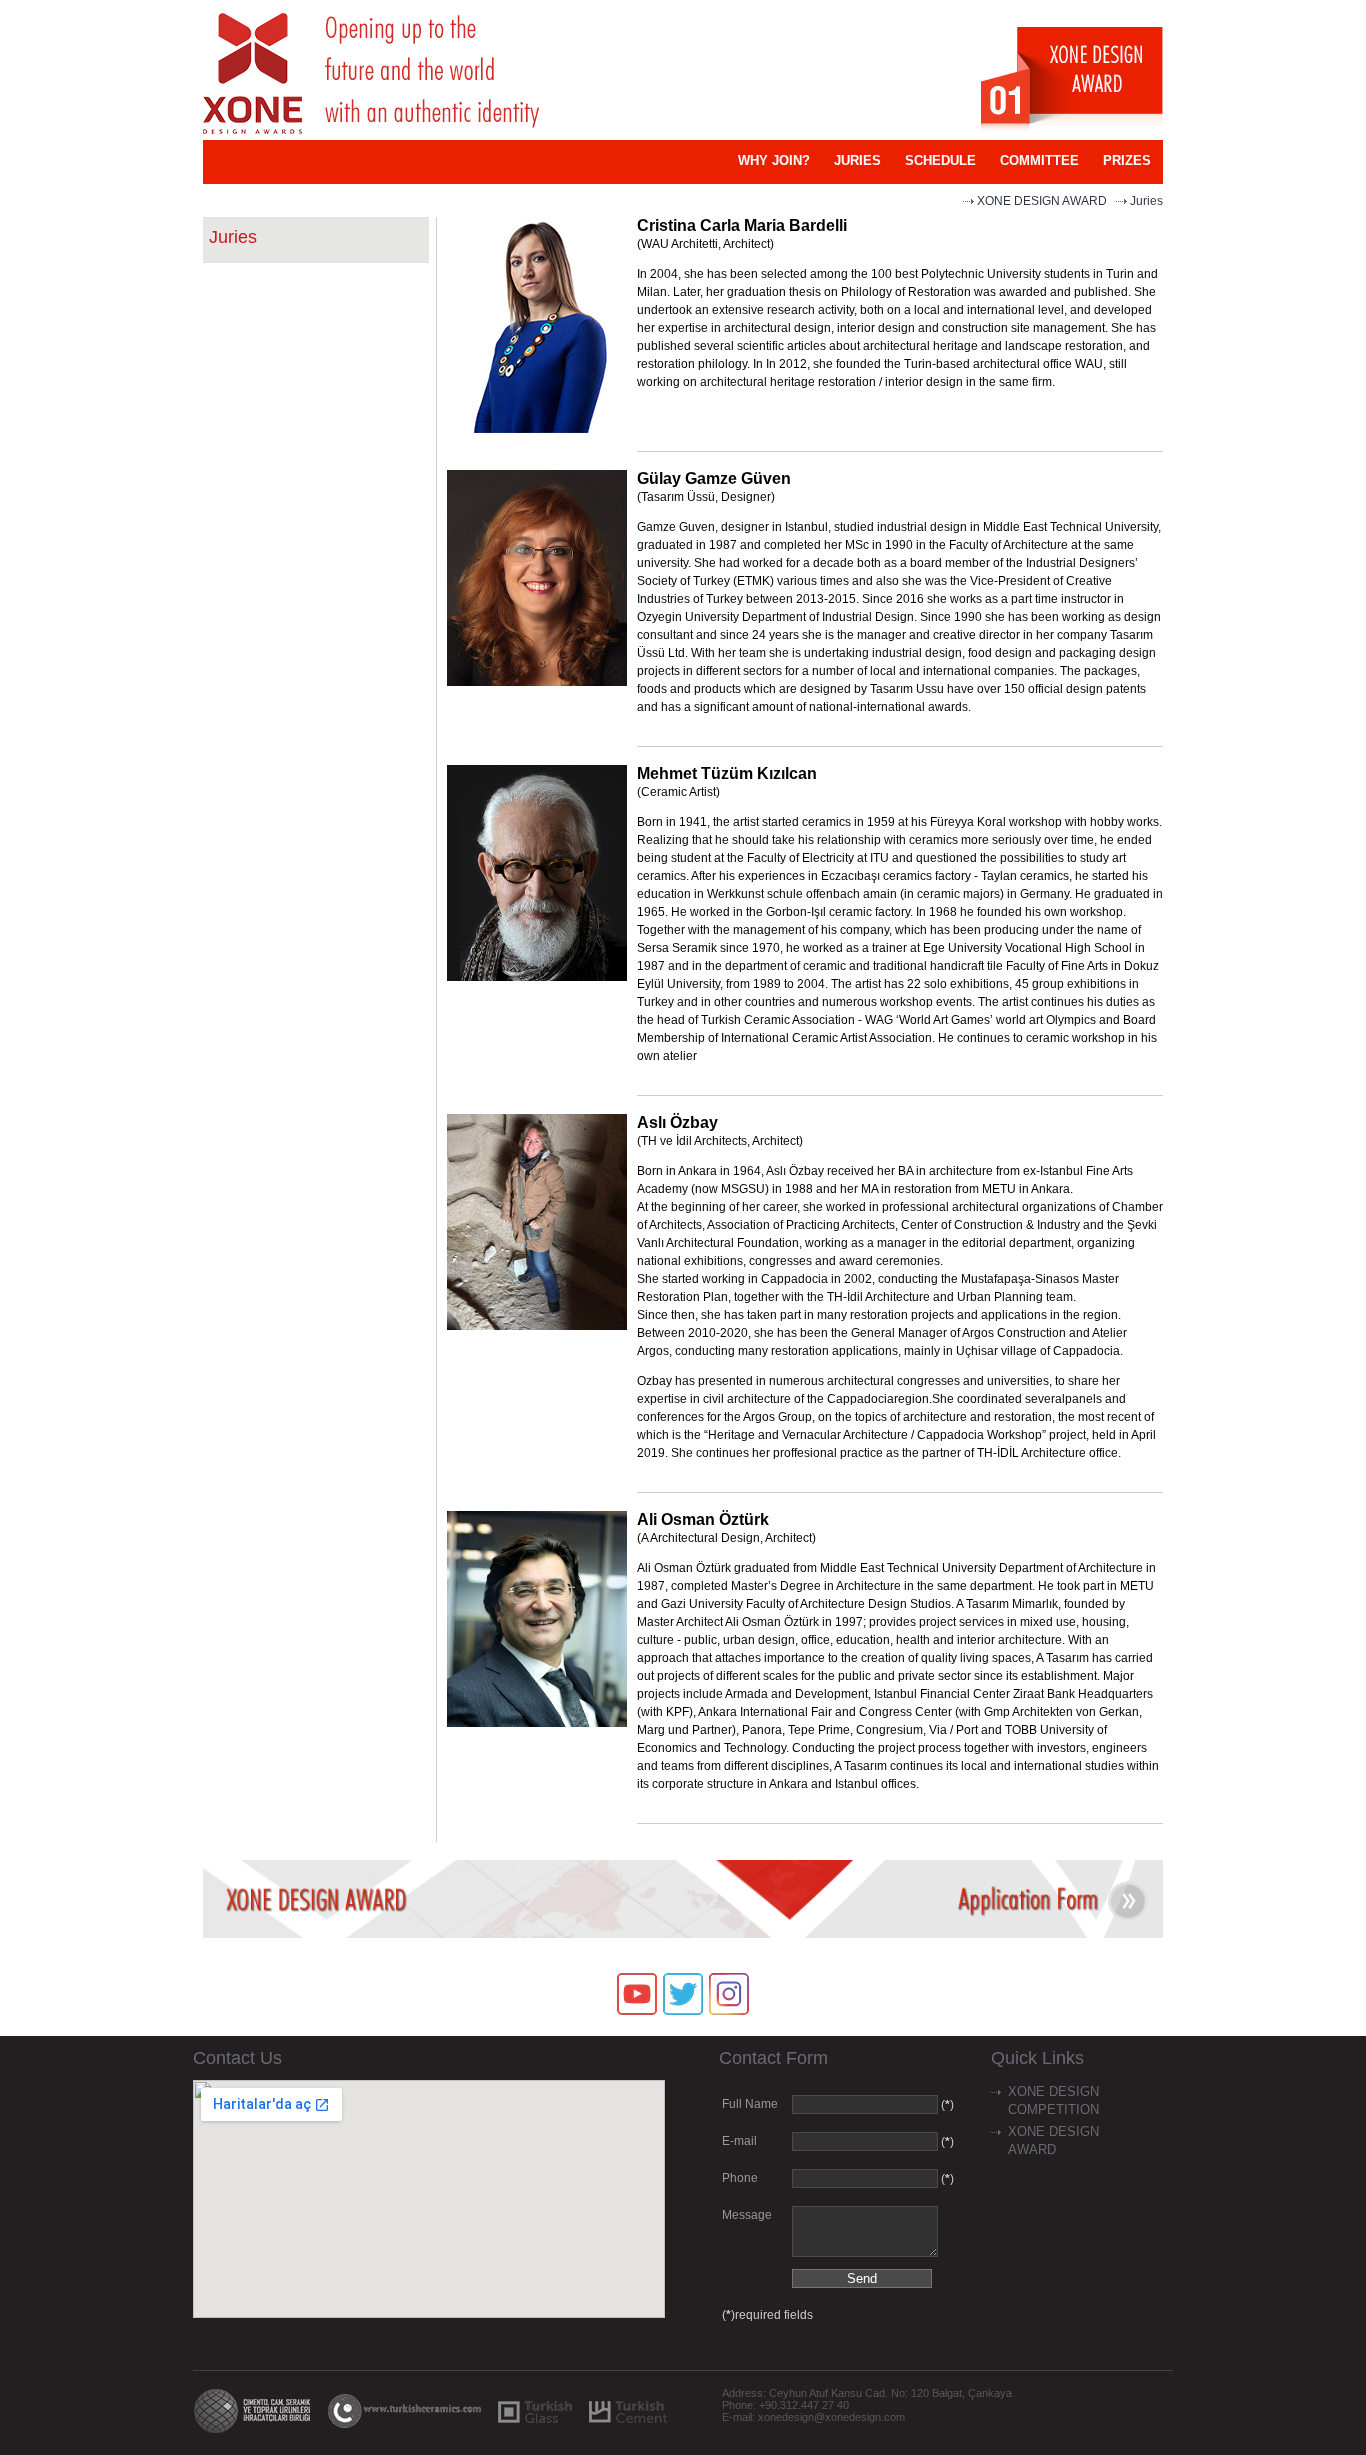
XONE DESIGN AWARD (1042, 201)
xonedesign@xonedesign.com (831, 2417)
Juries (1146, 201)
